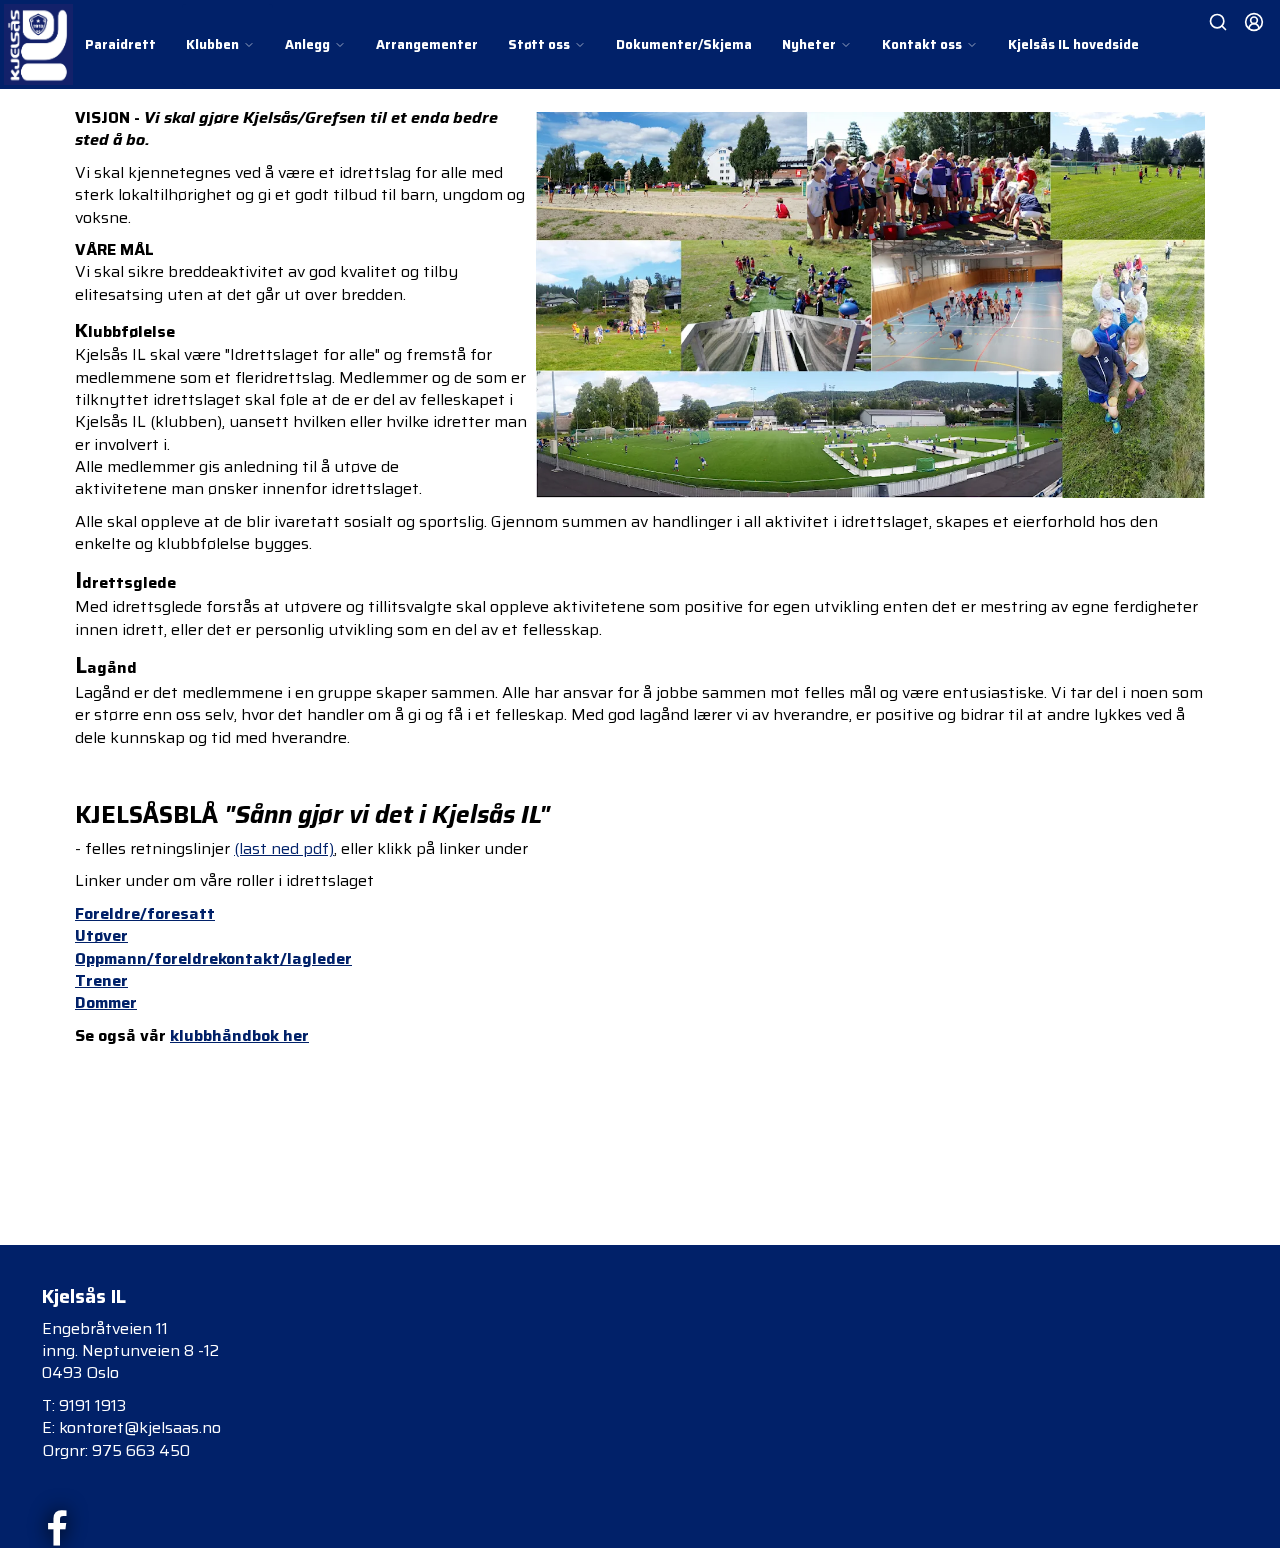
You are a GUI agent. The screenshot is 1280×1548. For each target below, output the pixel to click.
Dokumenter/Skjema (684, 44)
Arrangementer (427, 44)
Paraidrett (120, 44)
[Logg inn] (1254, 22)
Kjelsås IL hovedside (1073, 44)
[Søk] (1218, 22)
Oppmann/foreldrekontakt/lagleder (213, 958)
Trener (101, 980)
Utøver (101, 935)
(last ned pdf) (284, 848)
